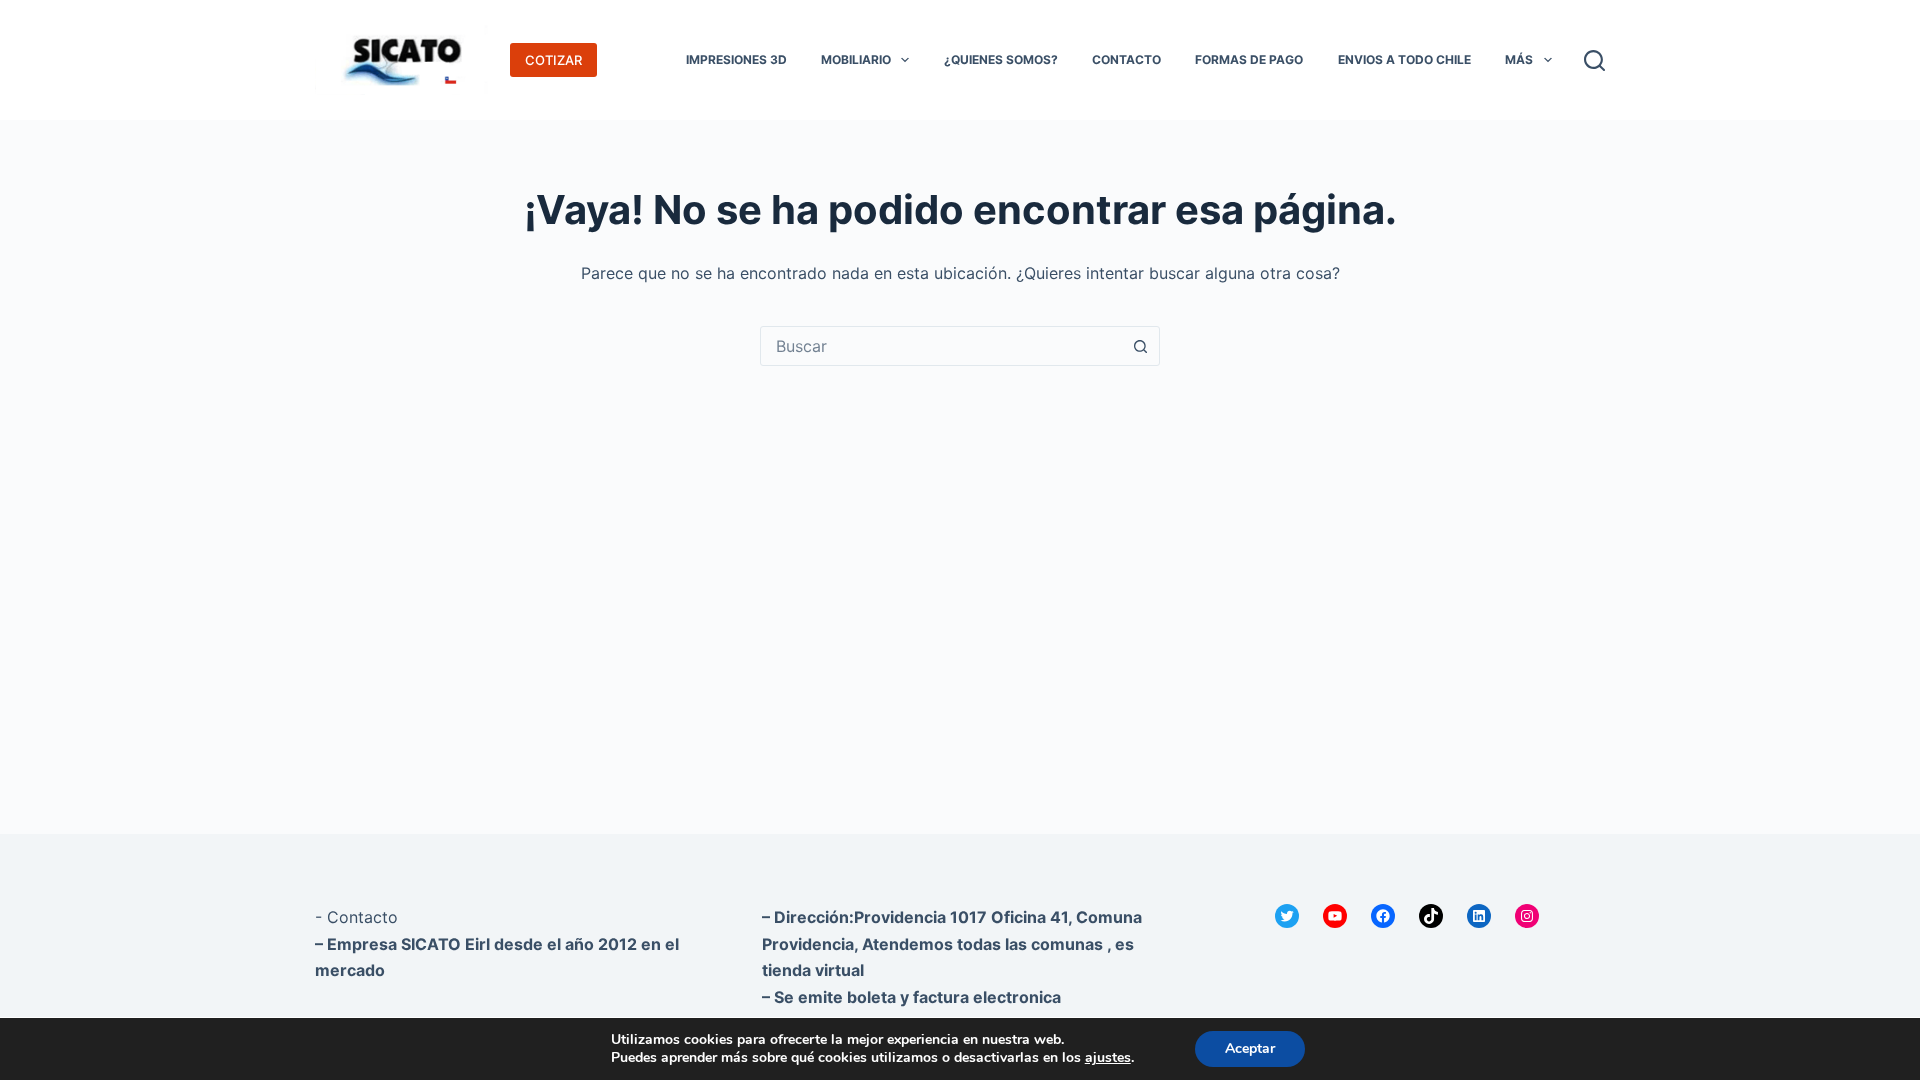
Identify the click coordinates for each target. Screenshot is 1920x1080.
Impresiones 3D (736, 59)
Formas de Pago (1249, 59)
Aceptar (1250, 1048)
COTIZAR (553, 60)
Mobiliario (856, 59)
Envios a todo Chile (1404, 59)
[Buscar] (1594, 60)
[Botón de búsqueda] (1140, 346)
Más (1519, 59)
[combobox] (941, 346)
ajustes (1108, 1058)
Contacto (1126, 59)
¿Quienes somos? (1001, 59)
